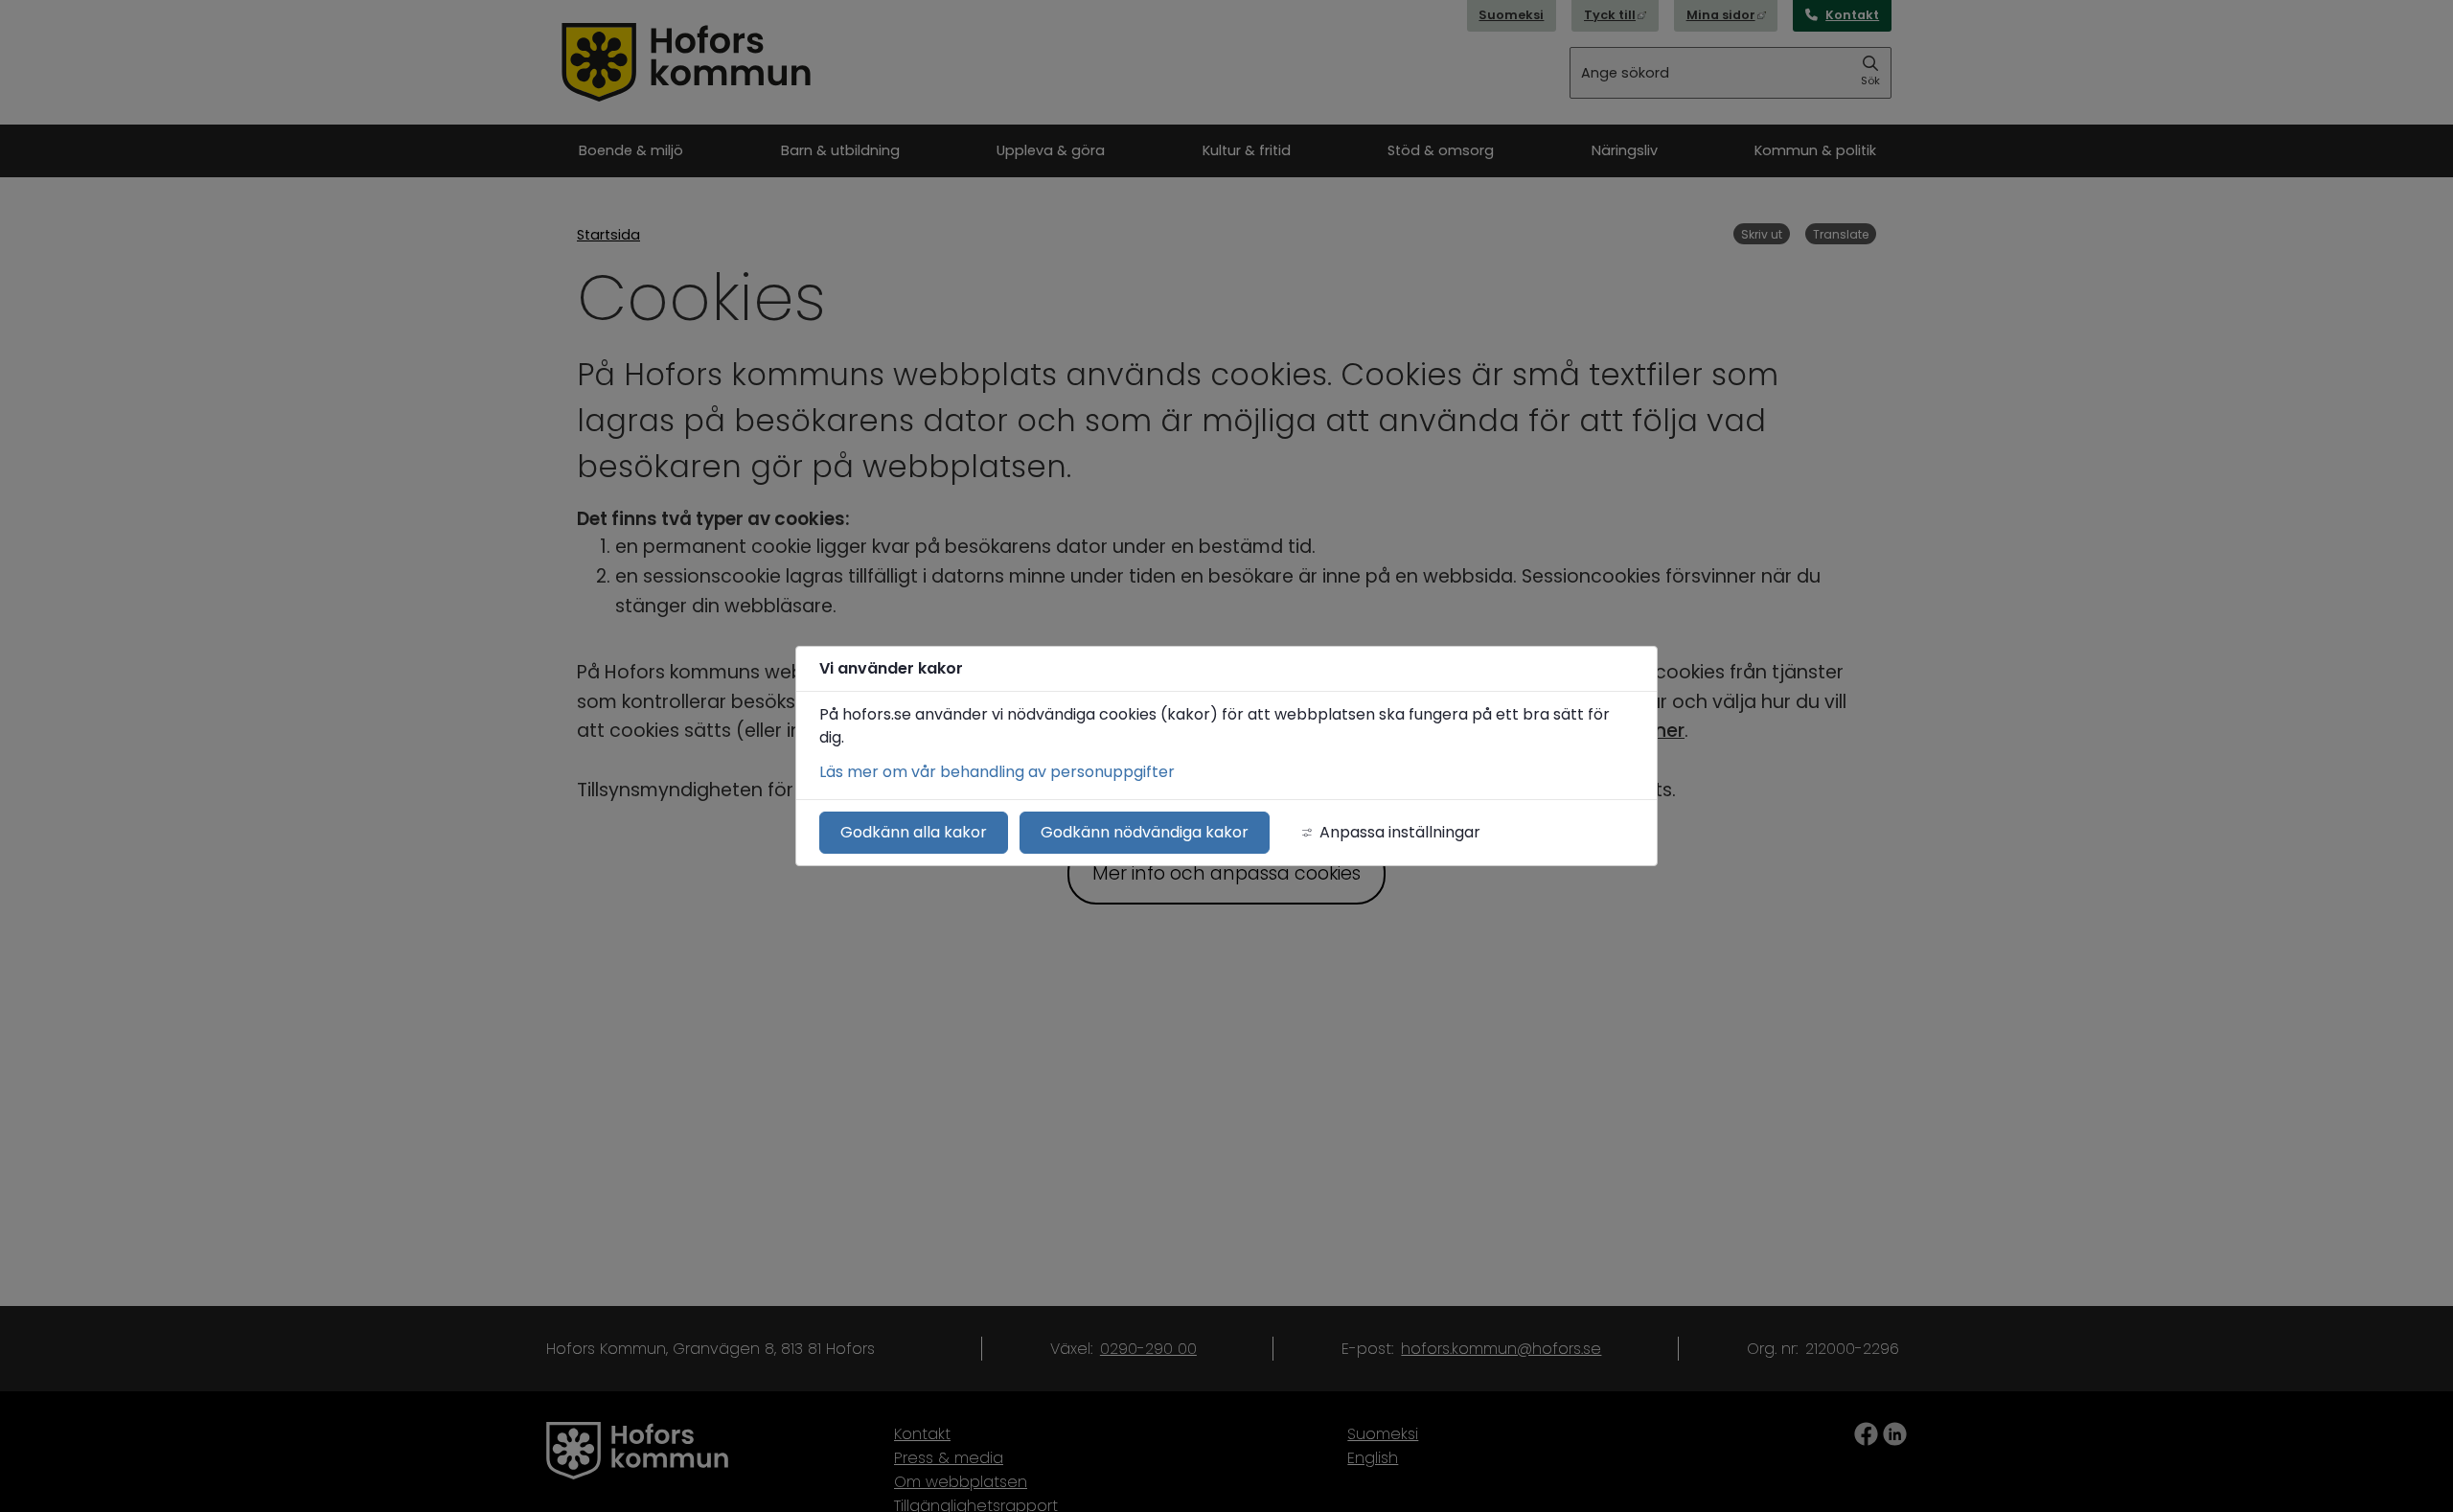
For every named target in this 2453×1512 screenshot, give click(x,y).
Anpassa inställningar (1400, 832)
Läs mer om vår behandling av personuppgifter (997, 772)
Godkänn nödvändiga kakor (1145, 832)
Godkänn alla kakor (914, 832)
